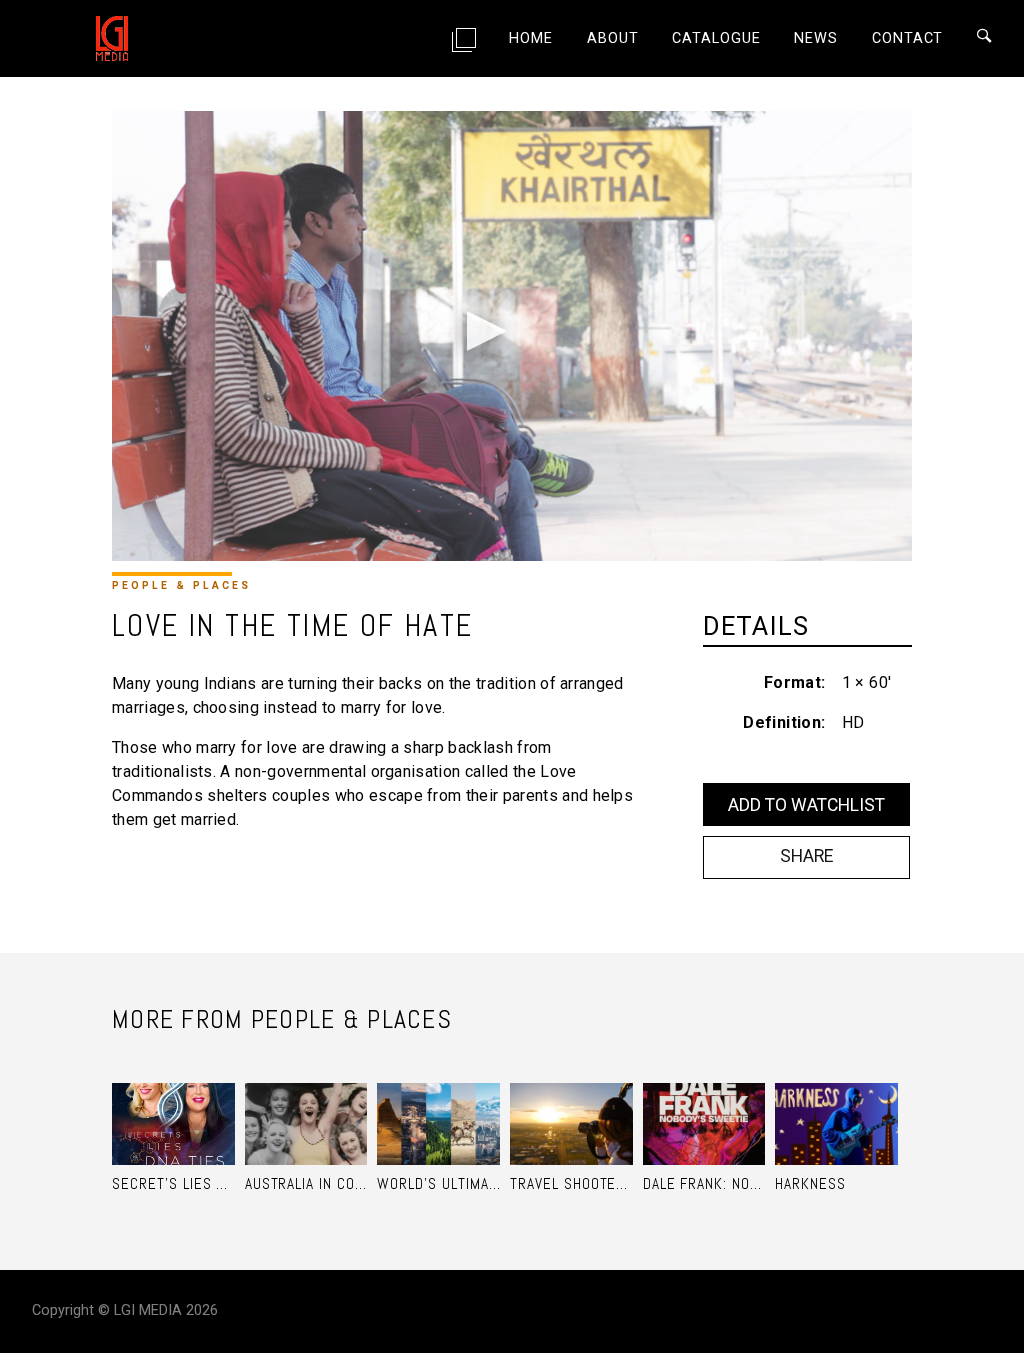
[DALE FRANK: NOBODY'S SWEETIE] (704, 1104)
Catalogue (716, 38)
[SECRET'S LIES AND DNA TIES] (173, 1104)
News (816, 38)
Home (531, 38)
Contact (907, 38)
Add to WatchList (806, 805)
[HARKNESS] (836, 1104)
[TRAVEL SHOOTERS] (571, 1104)
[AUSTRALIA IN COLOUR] (306, 1104)
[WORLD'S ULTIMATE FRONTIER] (438, 1104)
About (612, 38)
